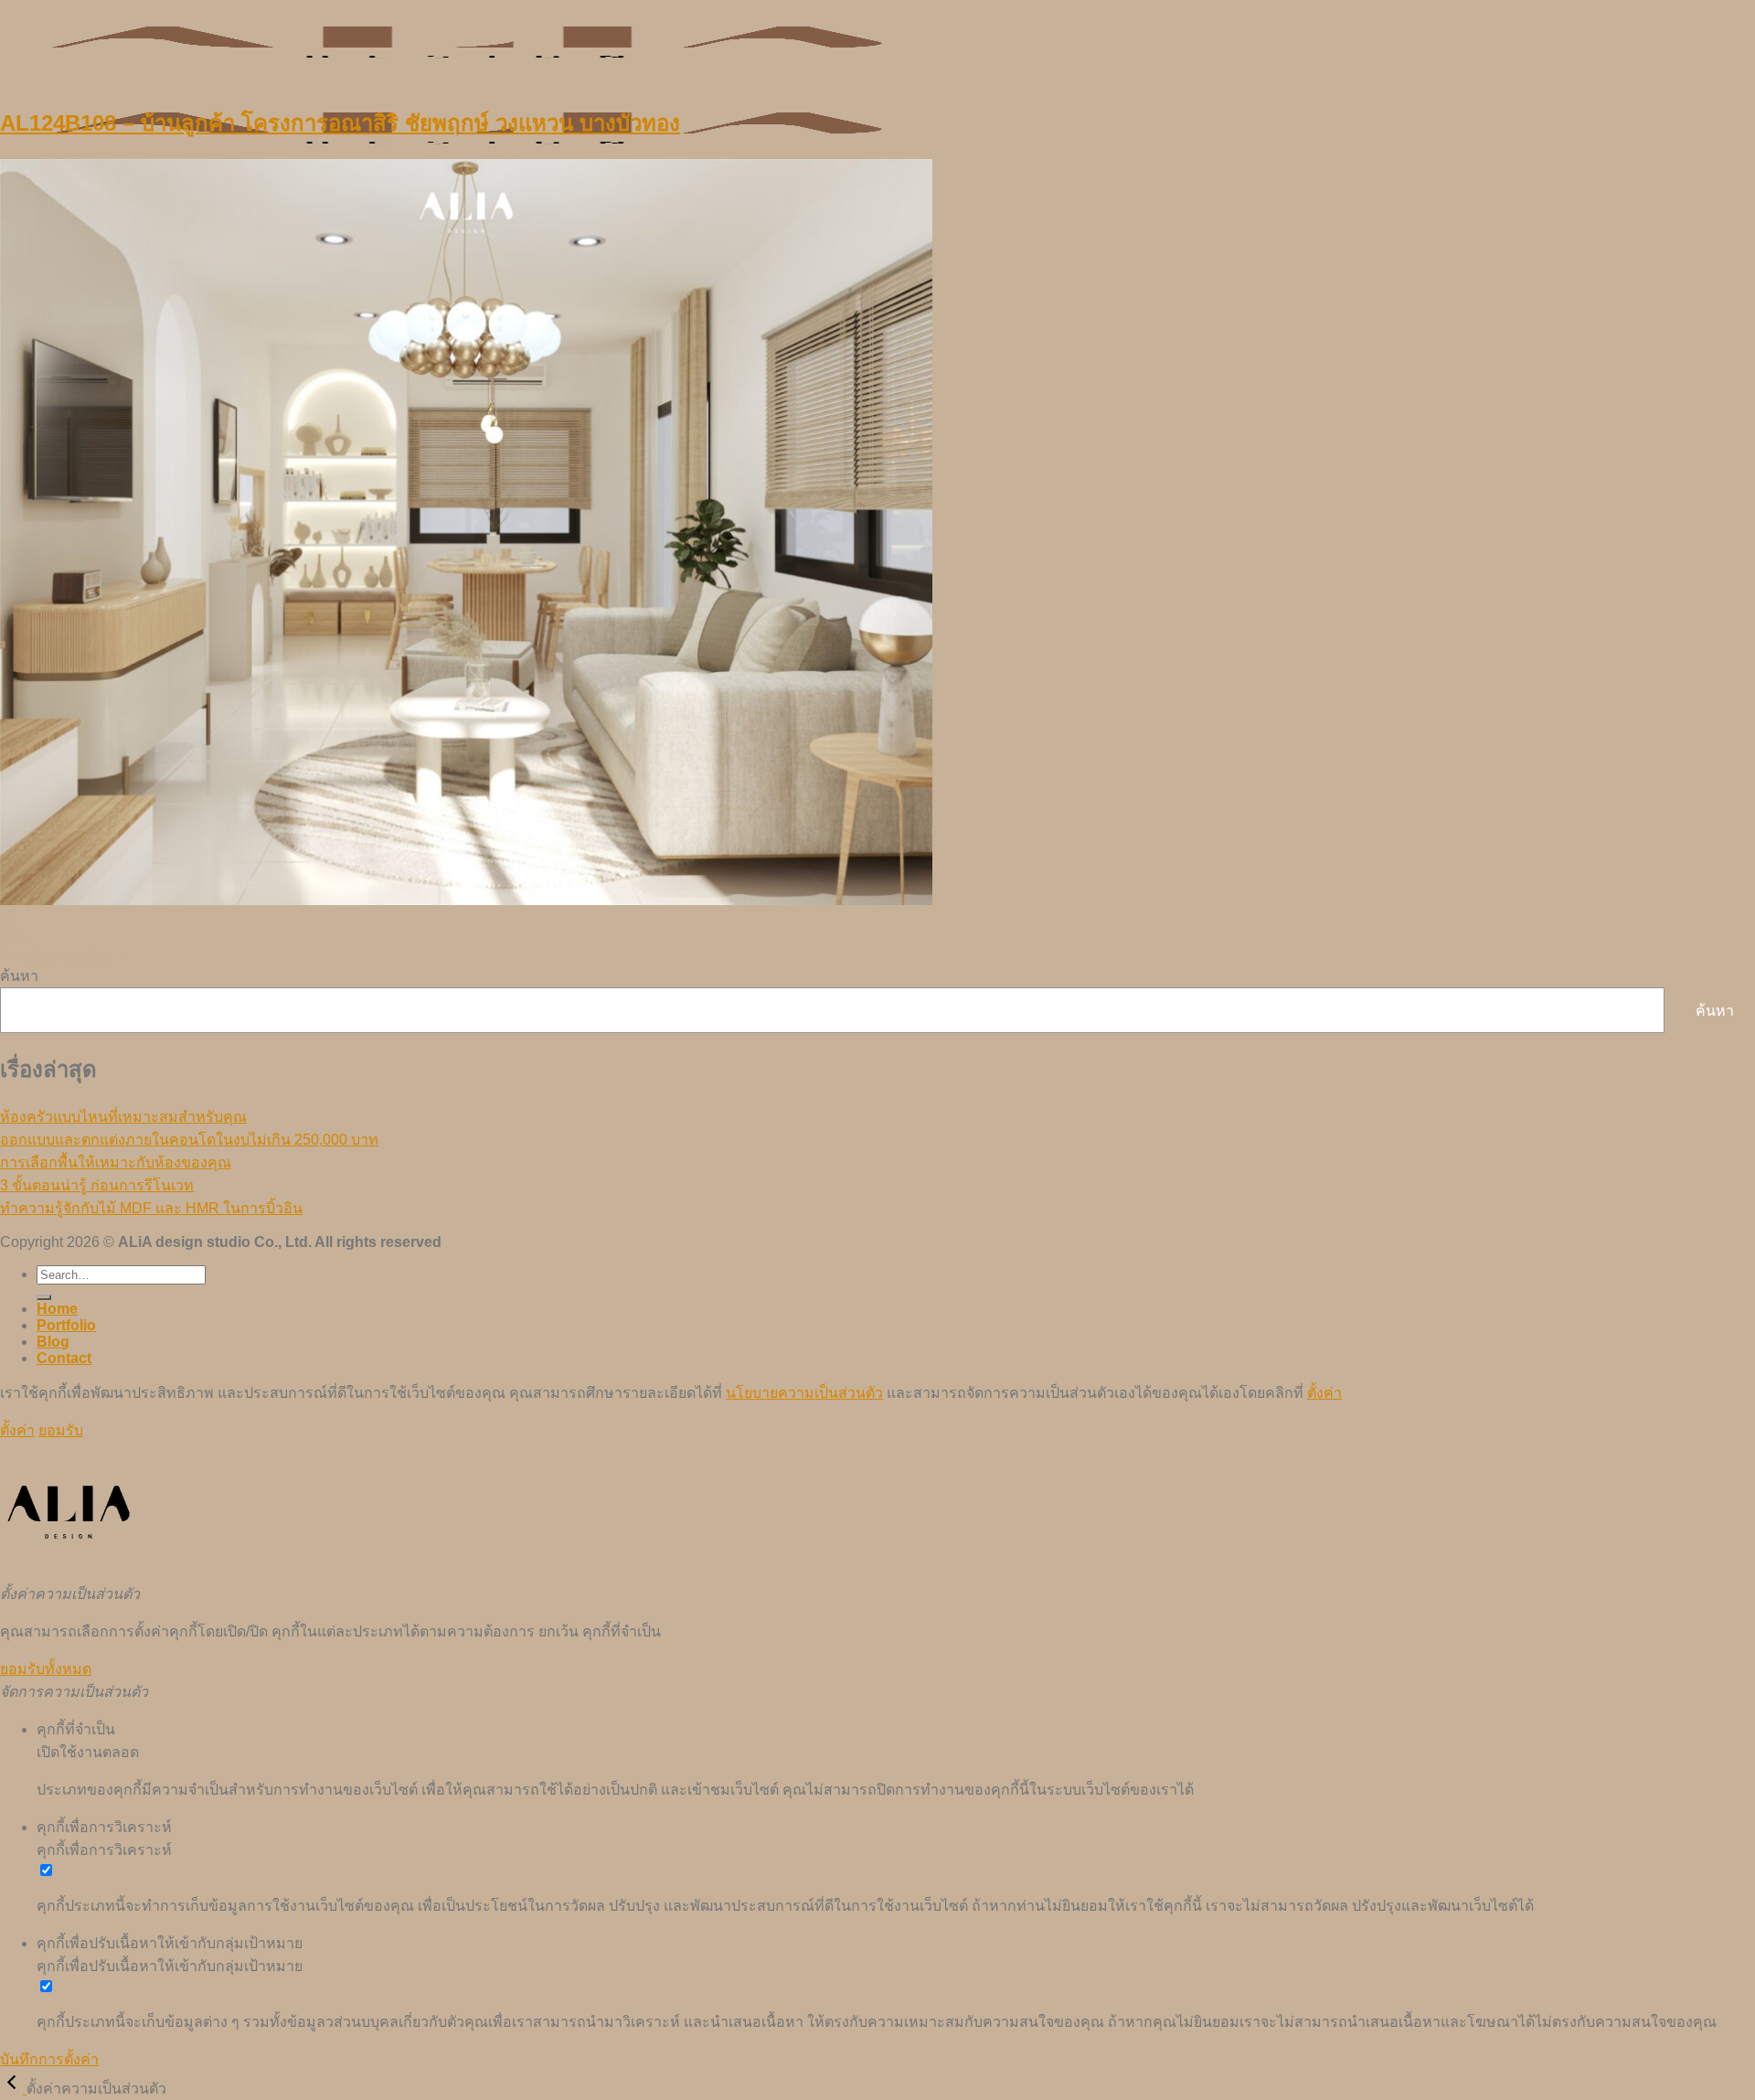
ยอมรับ (61, 1430)
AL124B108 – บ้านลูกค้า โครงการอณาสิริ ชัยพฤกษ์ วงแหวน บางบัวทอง (340, 123)
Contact (64, 1358)
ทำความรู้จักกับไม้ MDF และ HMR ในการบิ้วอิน (151, 1208)
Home (57, 1309)
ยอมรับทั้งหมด (46, 1669)
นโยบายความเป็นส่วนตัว (804, 1393)
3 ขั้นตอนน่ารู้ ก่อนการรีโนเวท (97, 1185)
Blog (53, 1342)
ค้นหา (19, 976)
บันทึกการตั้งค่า (49, 2059)
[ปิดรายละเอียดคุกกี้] (13, 2089)
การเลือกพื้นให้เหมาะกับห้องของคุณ (116, 1162)
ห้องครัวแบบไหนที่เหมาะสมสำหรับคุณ (123, 1117)
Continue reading (65, 956)
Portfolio (66, 1325)
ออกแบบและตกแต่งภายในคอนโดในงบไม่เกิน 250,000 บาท (189, 1140)
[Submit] (44, 1297)
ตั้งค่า (1324, 1393)
